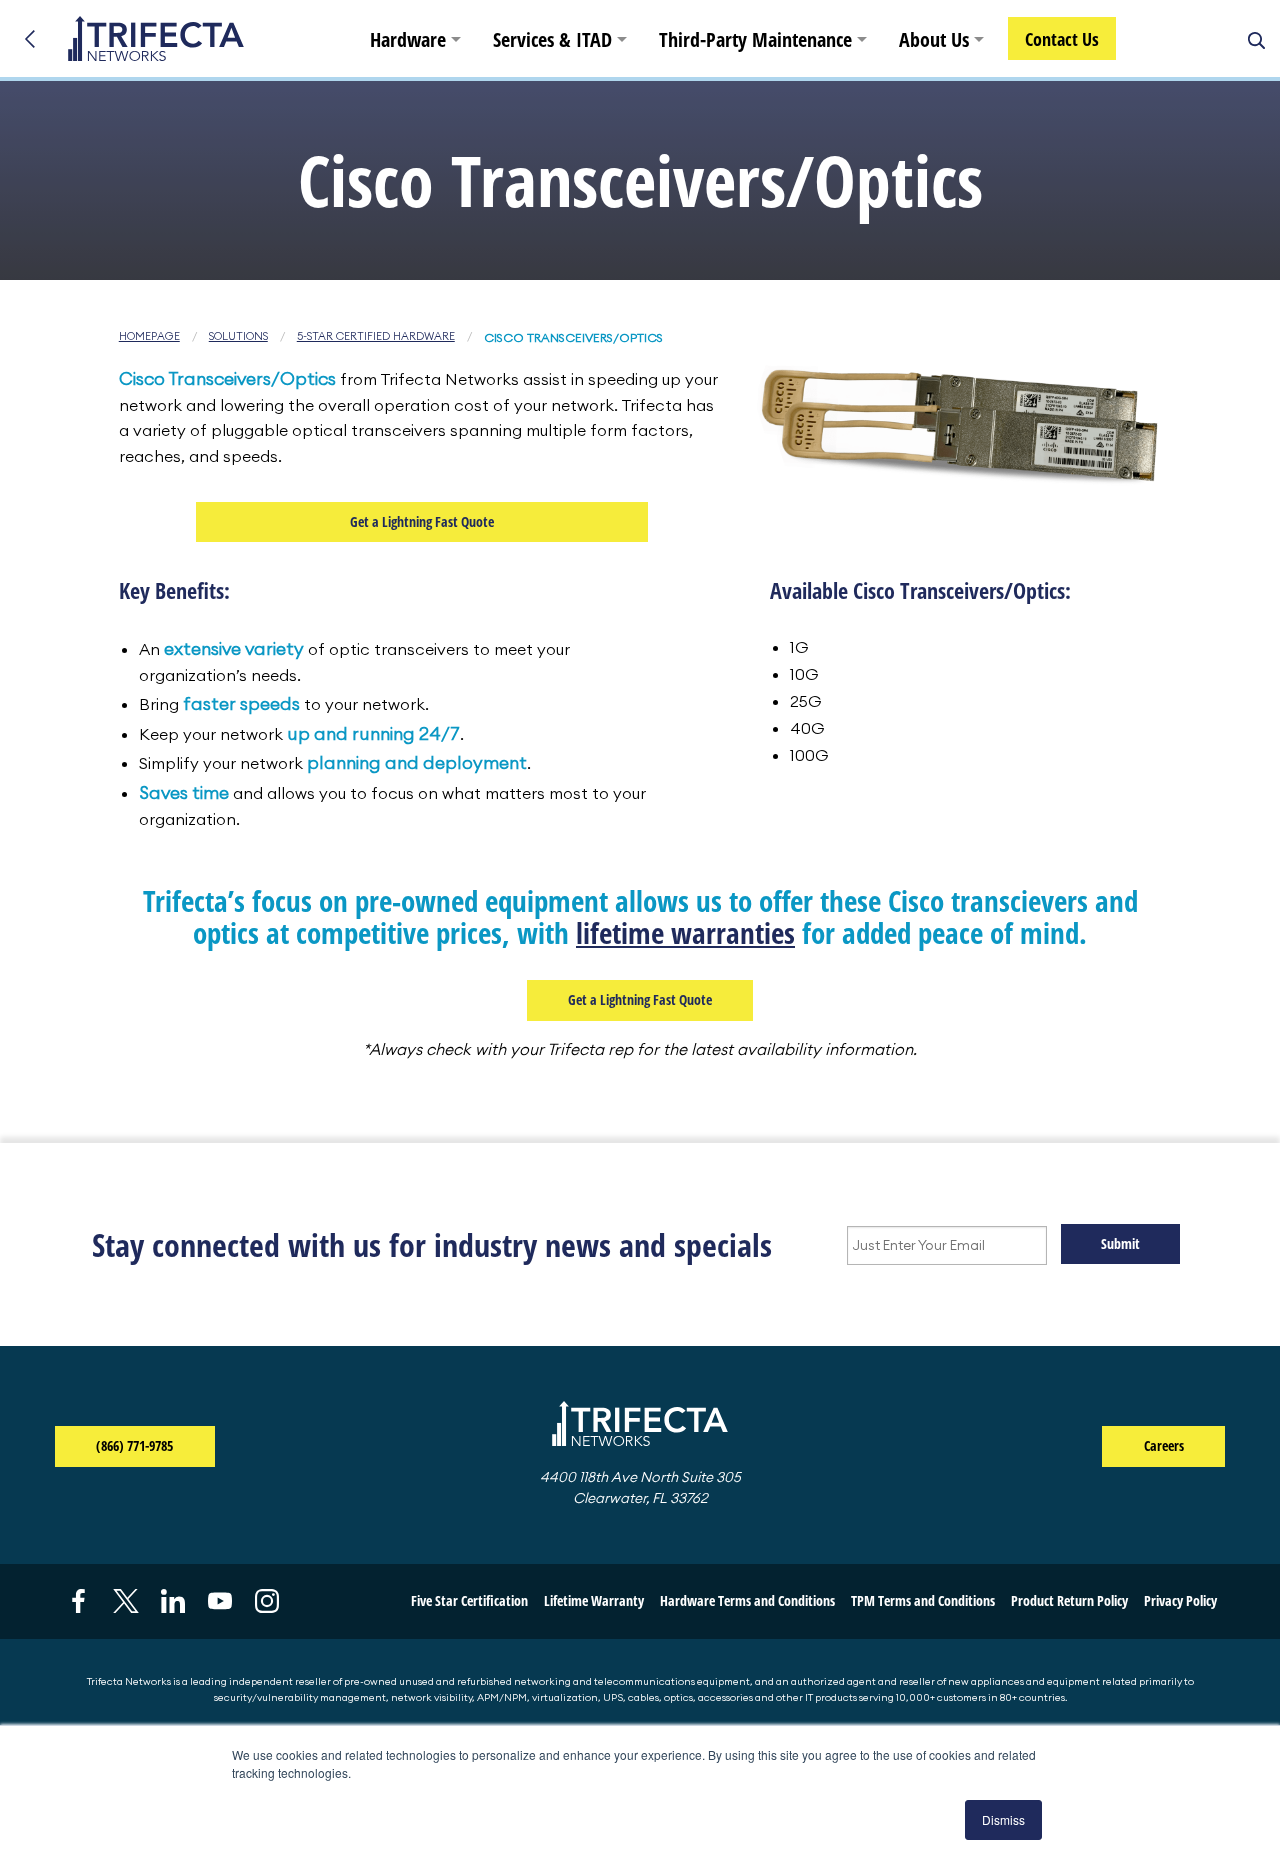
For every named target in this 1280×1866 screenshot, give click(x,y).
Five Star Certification (469, 1600)
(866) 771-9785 (155, 1445)
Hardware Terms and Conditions (747, 1600)
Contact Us (1062, 39)
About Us (934, 39)
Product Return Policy (1069, 1600)
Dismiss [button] (1003, 1819)
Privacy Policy (1180, 1600)
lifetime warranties (685, 932)
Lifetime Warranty (594, 1600)
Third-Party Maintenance (755, 39)
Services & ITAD (552, 39)
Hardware (408, 39)
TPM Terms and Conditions (923, 1600)
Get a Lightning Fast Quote (422, 521)
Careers (1164, 1445)
